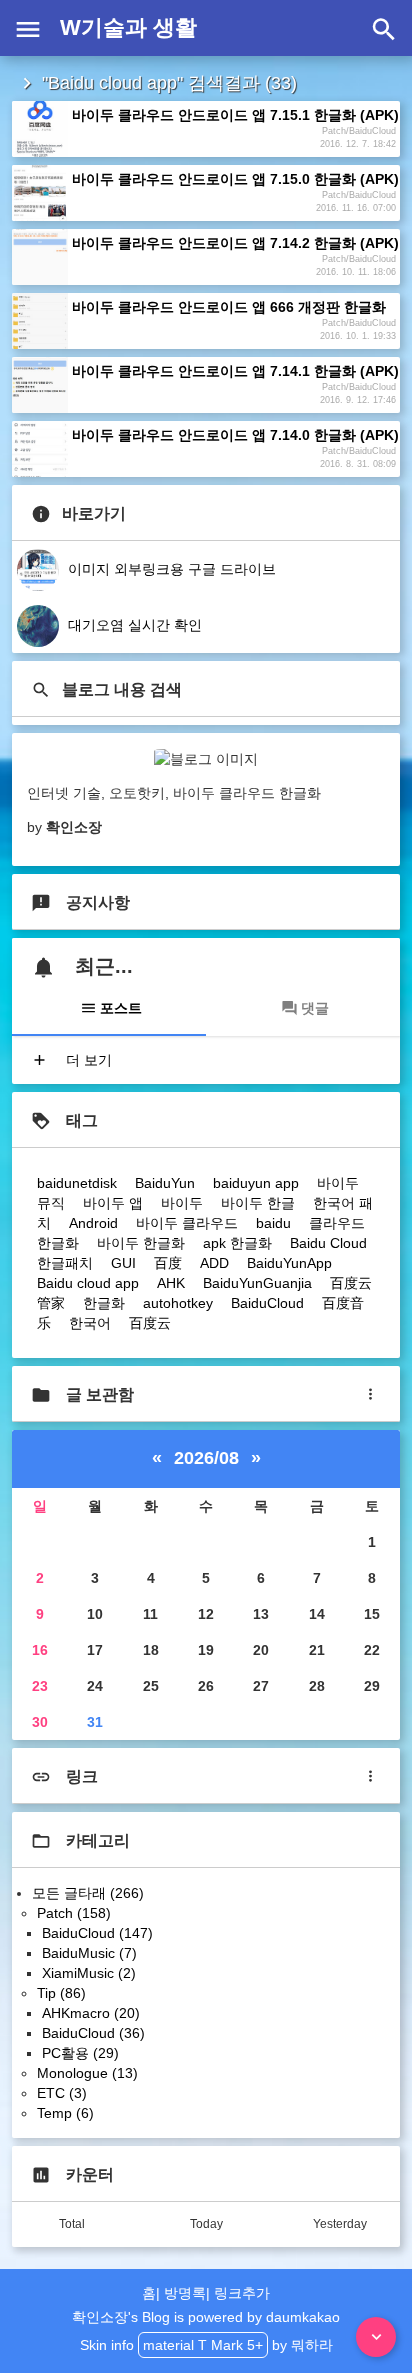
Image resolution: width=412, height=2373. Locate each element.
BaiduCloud (267, 1303)
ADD (214, 1263)
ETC (62, 2093)
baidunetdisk (77, 1183)
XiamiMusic (89, 1973)
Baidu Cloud (328, 1243)
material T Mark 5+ (203, 2345)
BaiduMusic (89, 1953)
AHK (171, 1283)
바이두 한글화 (141, 1243)
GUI (123, 1263)
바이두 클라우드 (187, 1223)
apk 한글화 (237, 1243)
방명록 (185, 2293)
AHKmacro (91, 2013)
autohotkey (178, 1303)
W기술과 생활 (128, 27)
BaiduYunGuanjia (257, 1283)
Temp (65, 2113)
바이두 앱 (113, 1203)
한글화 (104, 1303)
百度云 (150, 1323)
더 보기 (87, 1060)
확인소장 (100, 2317)
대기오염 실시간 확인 (133, 625)
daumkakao (303, 2317)
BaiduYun (165, 1183)
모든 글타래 (88, 1893)
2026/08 (206, 1458)
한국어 (90, 1323)
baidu (273, 1223)
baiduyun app (256, 1183)
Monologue (87, 2073)
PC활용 (80, 2053)
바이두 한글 (258, 1203)
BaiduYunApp (289, 1263)
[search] (384, 28)
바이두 (182, 1203)
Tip (61, 1993)
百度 (168, 1263)
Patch (74, 1913)
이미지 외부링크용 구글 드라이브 (170, 569)
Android (93, 1223)
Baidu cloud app (88, 1283)
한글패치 (65, 1263)
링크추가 (242, 2293)
